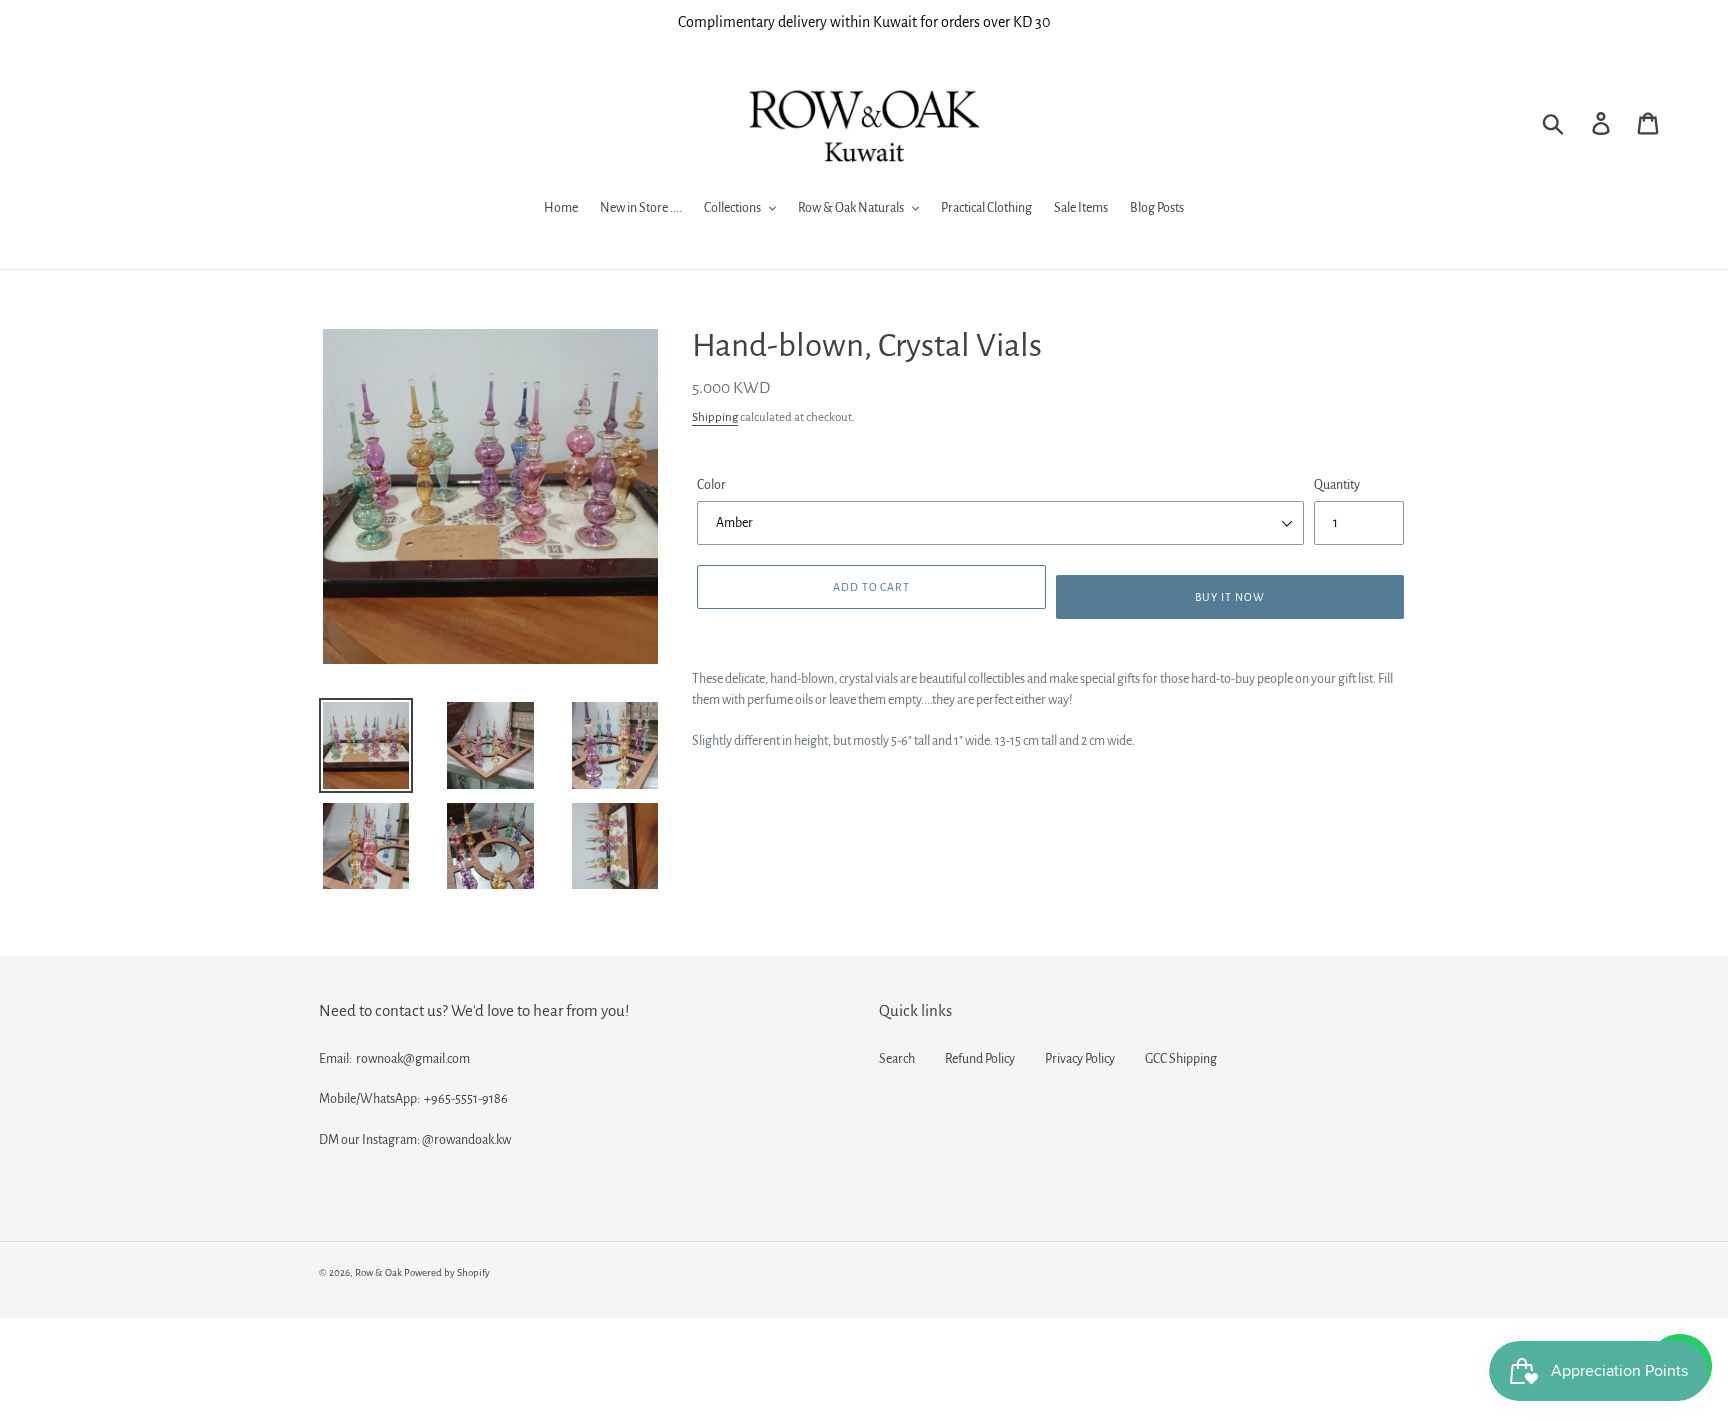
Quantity (1337, 485)
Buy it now (1230, 597)
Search (897, 1059)
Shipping (715, 417)
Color (711, 485)
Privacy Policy (1080, 1059)
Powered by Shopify (447, 1272)
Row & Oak (378, 1272)
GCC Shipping (1181, 1059)
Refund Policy (980, 1059)
